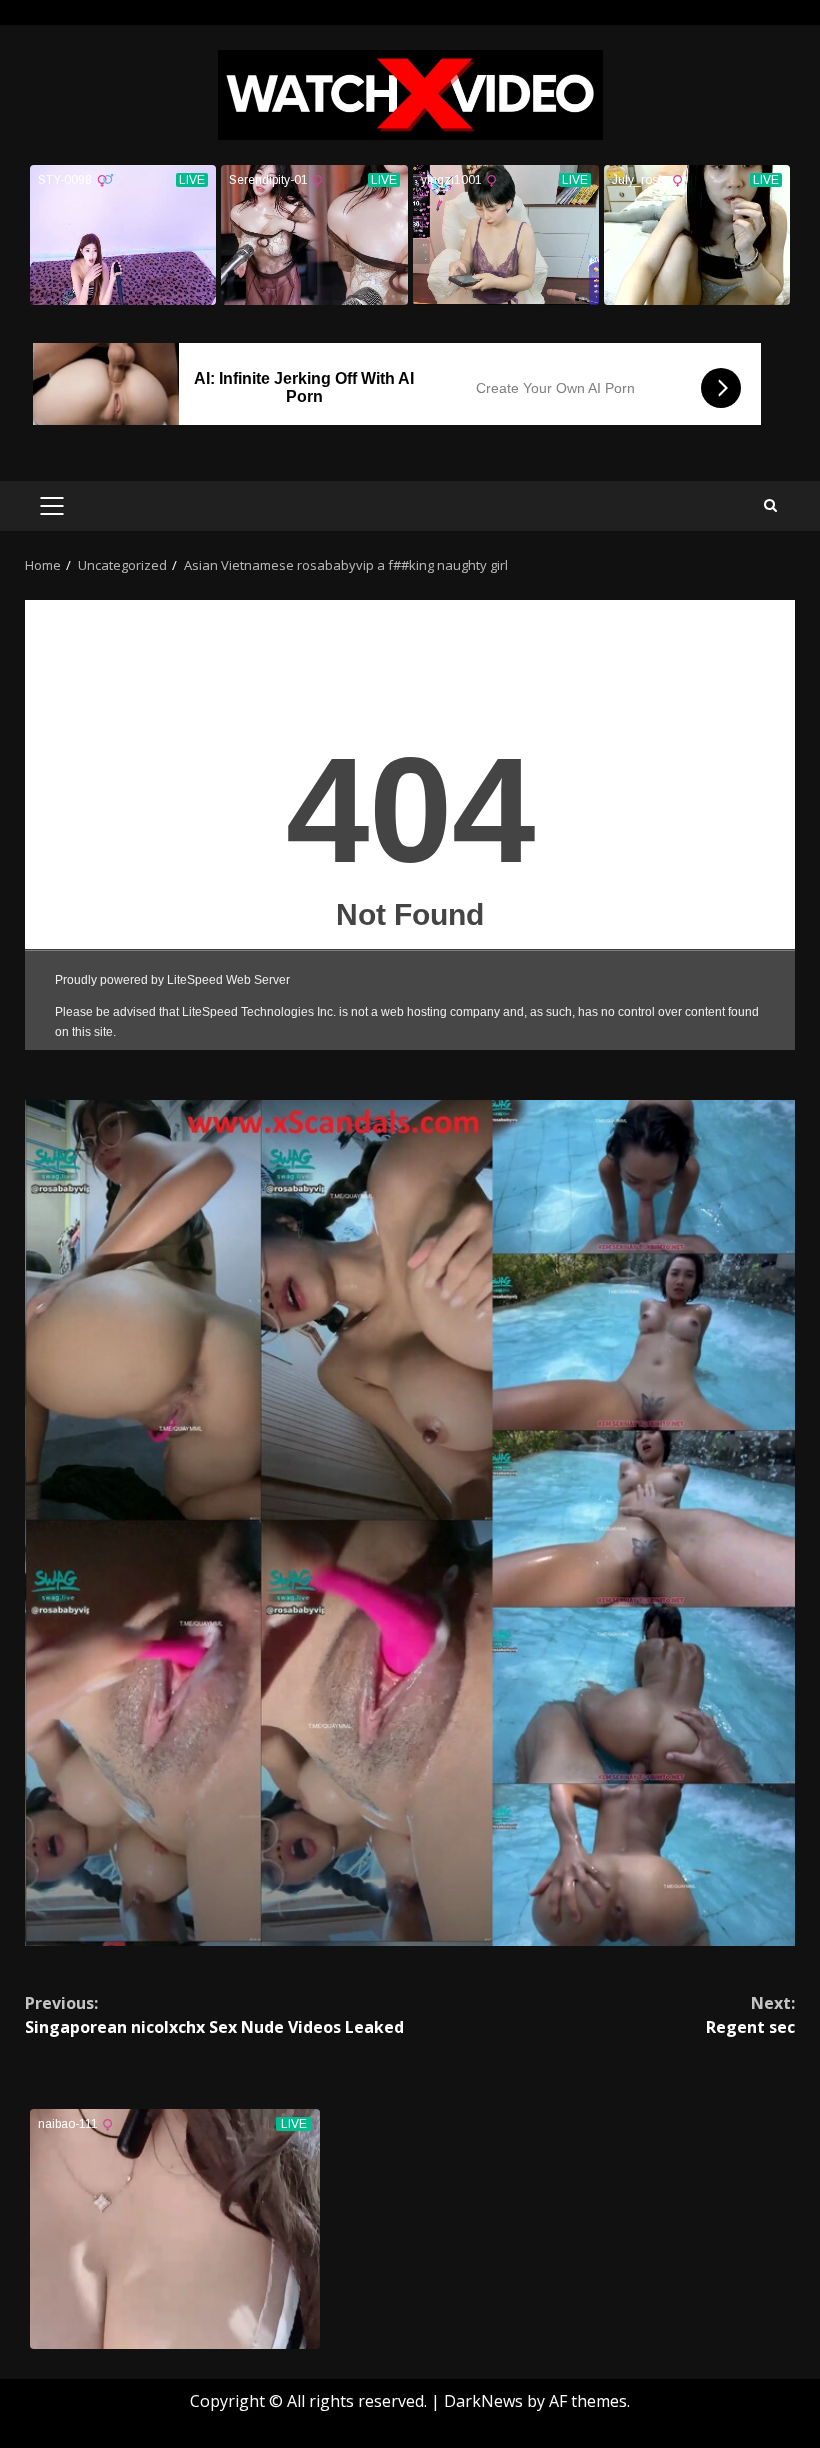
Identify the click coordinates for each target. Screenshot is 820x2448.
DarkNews (483, 2401)
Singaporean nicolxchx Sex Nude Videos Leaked (214, 2015)
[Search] (770, 505)
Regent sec (750, 2015)
